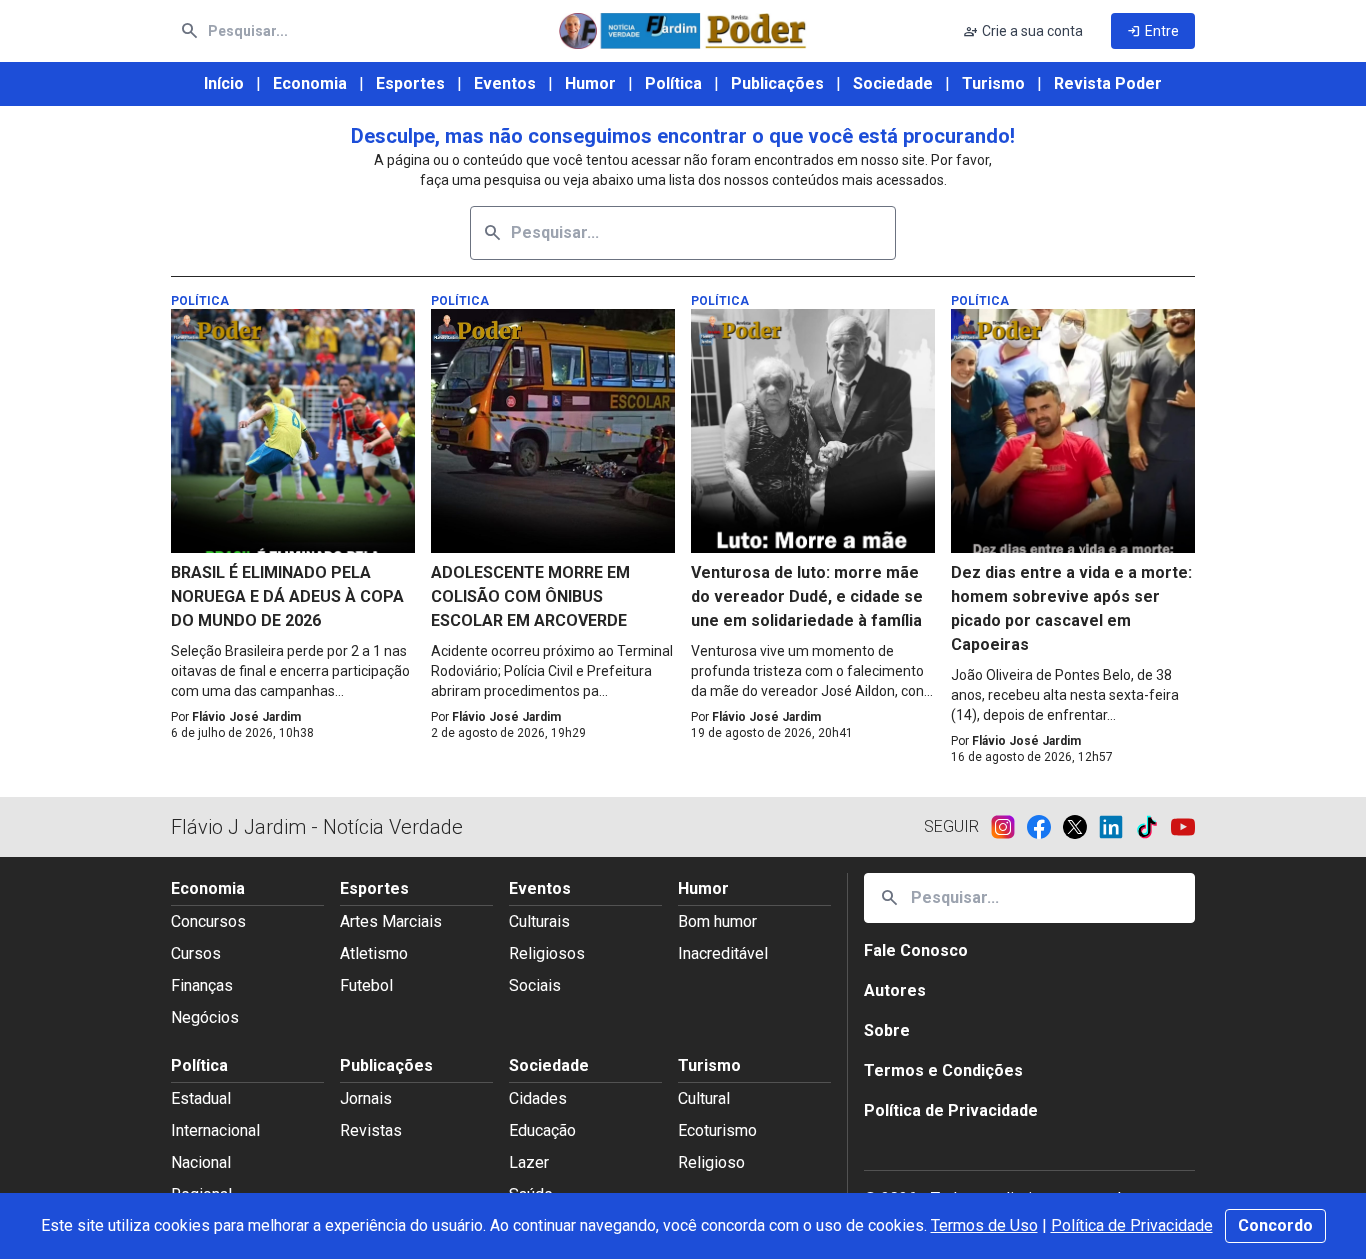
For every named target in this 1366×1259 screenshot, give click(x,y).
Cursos (196, 953)
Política (673, 83)
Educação (542, 1130)
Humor (590, 83)
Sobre (887, 1030)
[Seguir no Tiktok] (1153, 827)
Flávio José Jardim (246, 717)
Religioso (711, 1162)
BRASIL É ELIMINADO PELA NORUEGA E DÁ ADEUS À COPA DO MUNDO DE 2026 (287, 596)
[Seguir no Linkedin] (1117, 827)
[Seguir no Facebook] (1045, 827)
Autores (895, 990)
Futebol (366, 985)
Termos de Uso (984, 1225)
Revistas (371, 1130)
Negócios (205, 1017)
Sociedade (893, 83)
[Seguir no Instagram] (1009, 827)
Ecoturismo (717, 1130)
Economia (310, 83)
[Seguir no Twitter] (1081, 827)
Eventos (505, 83)
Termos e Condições (943, 1070)
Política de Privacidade (1132, 1225)
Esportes (410, 83)
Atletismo (374, 953)
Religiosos (547, 953)
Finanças (202, 985)
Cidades (538, 1098)
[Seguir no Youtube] (1183, 827)
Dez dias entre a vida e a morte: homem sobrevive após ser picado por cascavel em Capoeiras (1071, 608)
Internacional (215, 1130)
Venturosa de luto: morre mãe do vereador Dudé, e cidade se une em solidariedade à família (807, 596)
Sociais (535, 985)
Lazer (529, 1162)
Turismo (993, 83)
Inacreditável (723, 953)
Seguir (951, 826)
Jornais (366, 1098)
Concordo (1275, 1225)
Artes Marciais (391, 921)
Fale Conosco (916, 950)
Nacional (201, 1162)
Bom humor (717, 921)
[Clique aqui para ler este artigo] (293, 431)
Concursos (208, 921)
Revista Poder (1108, 83)
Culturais (539, 921)
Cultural (704, 1098)
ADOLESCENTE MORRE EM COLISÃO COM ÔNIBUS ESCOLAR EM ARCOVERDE (530, 596)
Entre (1153, 31)
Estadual (201, 1098)
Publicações (777, 83)
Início (224, 83)
